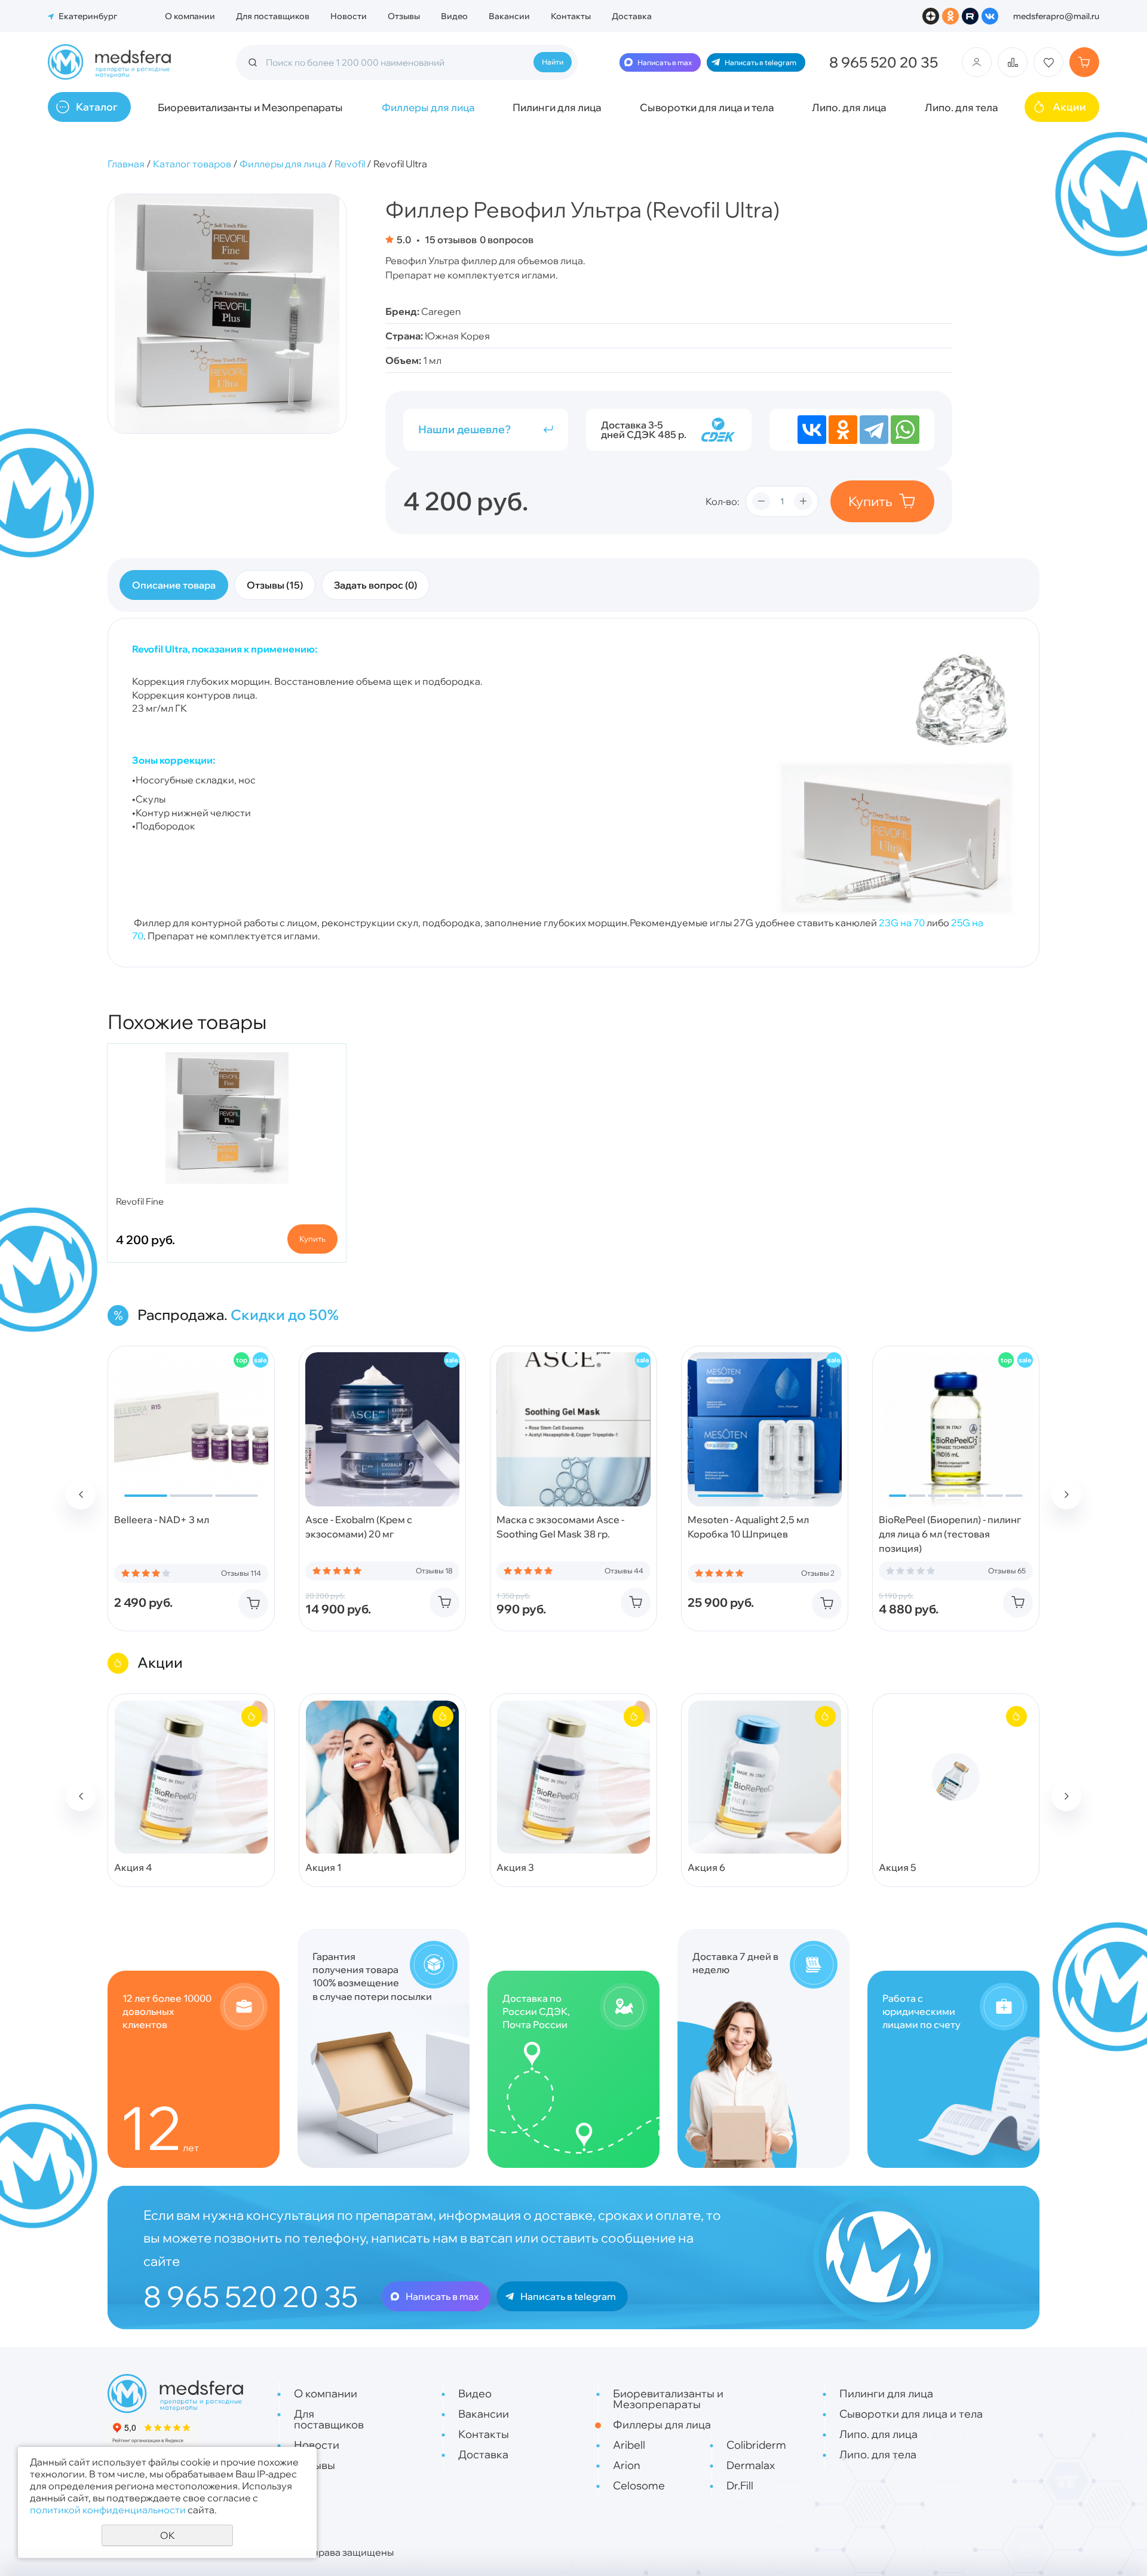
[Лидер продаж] (241, 1360)
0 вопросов (507, 240)
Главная (126, 164)
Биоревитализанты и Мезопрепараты (250, 107)
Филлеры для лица (428, 107)
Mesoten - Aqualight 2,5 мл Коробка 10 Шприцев (748, 1527)
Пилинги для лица (557, 107)
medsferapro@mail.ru (1056, 16)
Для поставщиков (273, 16)
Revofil (350, 164)
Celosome (639, 2485)
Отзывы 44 (624, 1571)
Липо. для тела (961, 107)
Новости (349, 16)
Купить (870, 501)
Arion (627, 2465)
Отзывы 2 (818, 1573)
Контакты (571, 16)
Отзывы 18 (434, 1571)
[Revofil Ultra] (227, 314)
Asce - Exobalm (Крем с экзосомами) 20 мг (359, 1527)
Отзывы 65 (1007, 1571)
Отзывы (404, 16)
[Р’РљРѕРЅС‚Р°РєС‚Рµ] (812, 430)
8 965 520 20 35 (884, 62)
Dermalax (751, 2465)
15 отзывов (450, 240)
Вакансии (509, 16)
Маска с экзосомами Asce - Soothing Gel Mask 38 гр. (560, 1527)
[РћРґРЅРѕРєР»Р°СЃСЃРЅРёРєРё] (843, 430)
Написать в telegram (760, 62)
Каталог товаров (192, 164)
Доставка (632, 16)
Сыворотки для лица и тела (707, 107)
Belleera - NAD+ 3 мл (162, 1520)
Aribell (629, 2445)
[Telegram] (874, 430)
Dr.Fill (740, 2485)
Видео (454, 16)
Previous (81, 1494)
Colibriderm (756, 2445)
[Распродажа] (260, 1360)
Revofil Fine (140, 1201)
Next (1066, 1494)
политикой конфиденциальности (108, 2510)
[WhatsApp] (905, 430)
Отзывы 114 (241, 1573)
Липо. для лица (849, 107)
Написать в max (665, 62)
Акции (1069, 107)
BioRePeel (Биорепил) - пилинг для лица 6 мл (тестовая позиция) (950, 1534)
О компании (190, 16)
